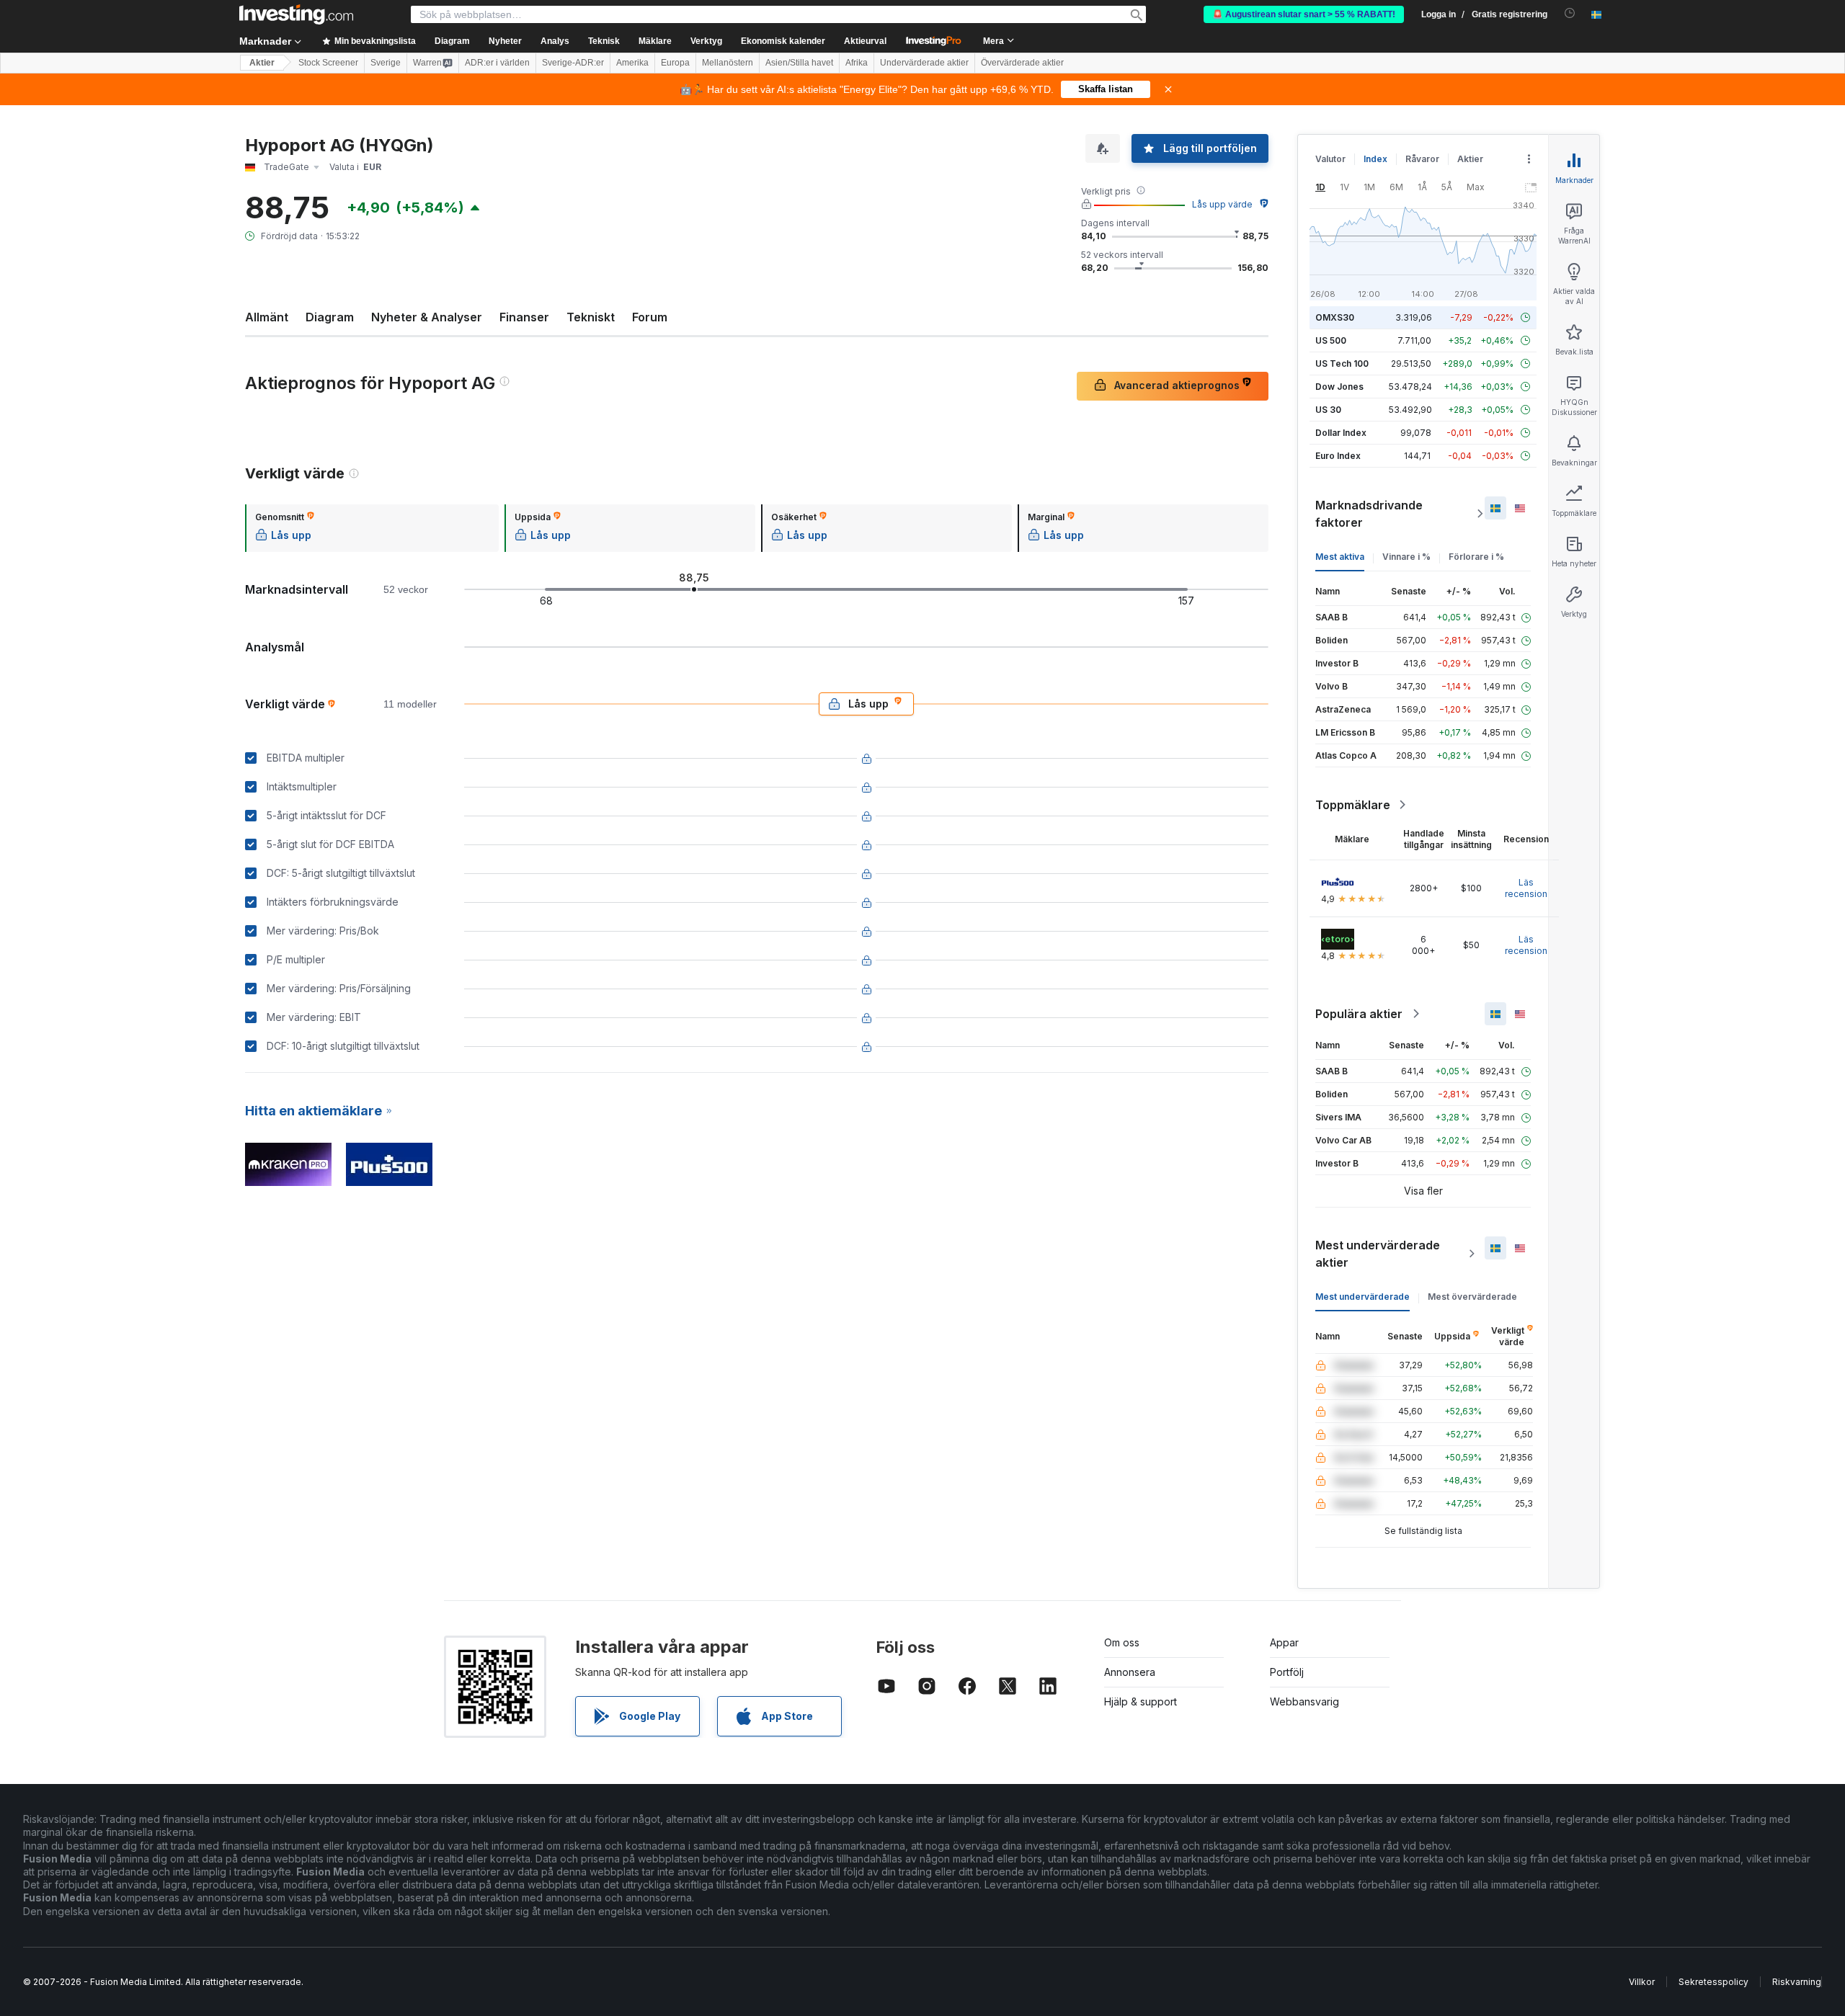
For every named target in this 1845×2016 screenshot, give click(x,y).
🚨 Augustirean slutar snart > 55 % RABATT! (1304, 14)
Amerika (632, 63)
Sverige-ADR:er (573, 63)
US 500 (1331, 340)
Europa (675, 63)
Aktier (262, 63)
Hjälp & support (1141, 1701)
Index (1375, 159)
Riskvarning (1797, 1982)
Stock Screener (328, 63)
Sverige (386, 63)
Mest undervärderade (1362, 1297)
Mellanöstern (728, 63)
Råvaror (1422, 159)
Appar (1284, 1642)
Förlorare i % (1476, 557)
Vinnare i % (1406, 557)
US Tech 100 (1342, 363)
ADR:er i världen (497, 63)
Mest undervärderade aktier (1378, 1254)
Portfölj (1287, 1672)
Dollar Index (1341, 433)
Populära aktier (1359, 1014)
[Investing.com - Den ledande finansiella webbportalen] (296, 14)
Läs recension (1526, 888)
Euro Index (1338, 456)
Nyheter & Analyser (427, 317)
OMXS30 (1335, 317)
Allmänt (267, 317)
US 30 (1328, 410)
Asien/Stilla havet (799, 63)
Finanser (524, 317)
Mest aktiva (1340, 557)
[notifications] (1570, 13)
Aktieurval (865, 41)
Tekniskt (591, 317)
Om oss (1122, 1642)
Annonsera (1130, 1672)
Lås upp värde (1222, 204)
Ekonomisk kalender (783, 41)
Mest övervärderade (1472, 1297)
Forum (650, 317)
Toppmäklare (1353, 805)
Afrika (857, 63)
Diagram (330, 317)
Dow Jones (1339, 387)
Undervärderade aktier (924, 63)
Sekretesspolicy (1713, 1982)
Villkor (1642, 1982)
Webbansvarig (1304, 1701)
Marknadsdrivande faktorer (1369, 514)
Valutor (1330, 159)
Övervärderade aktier (1022, 63)
